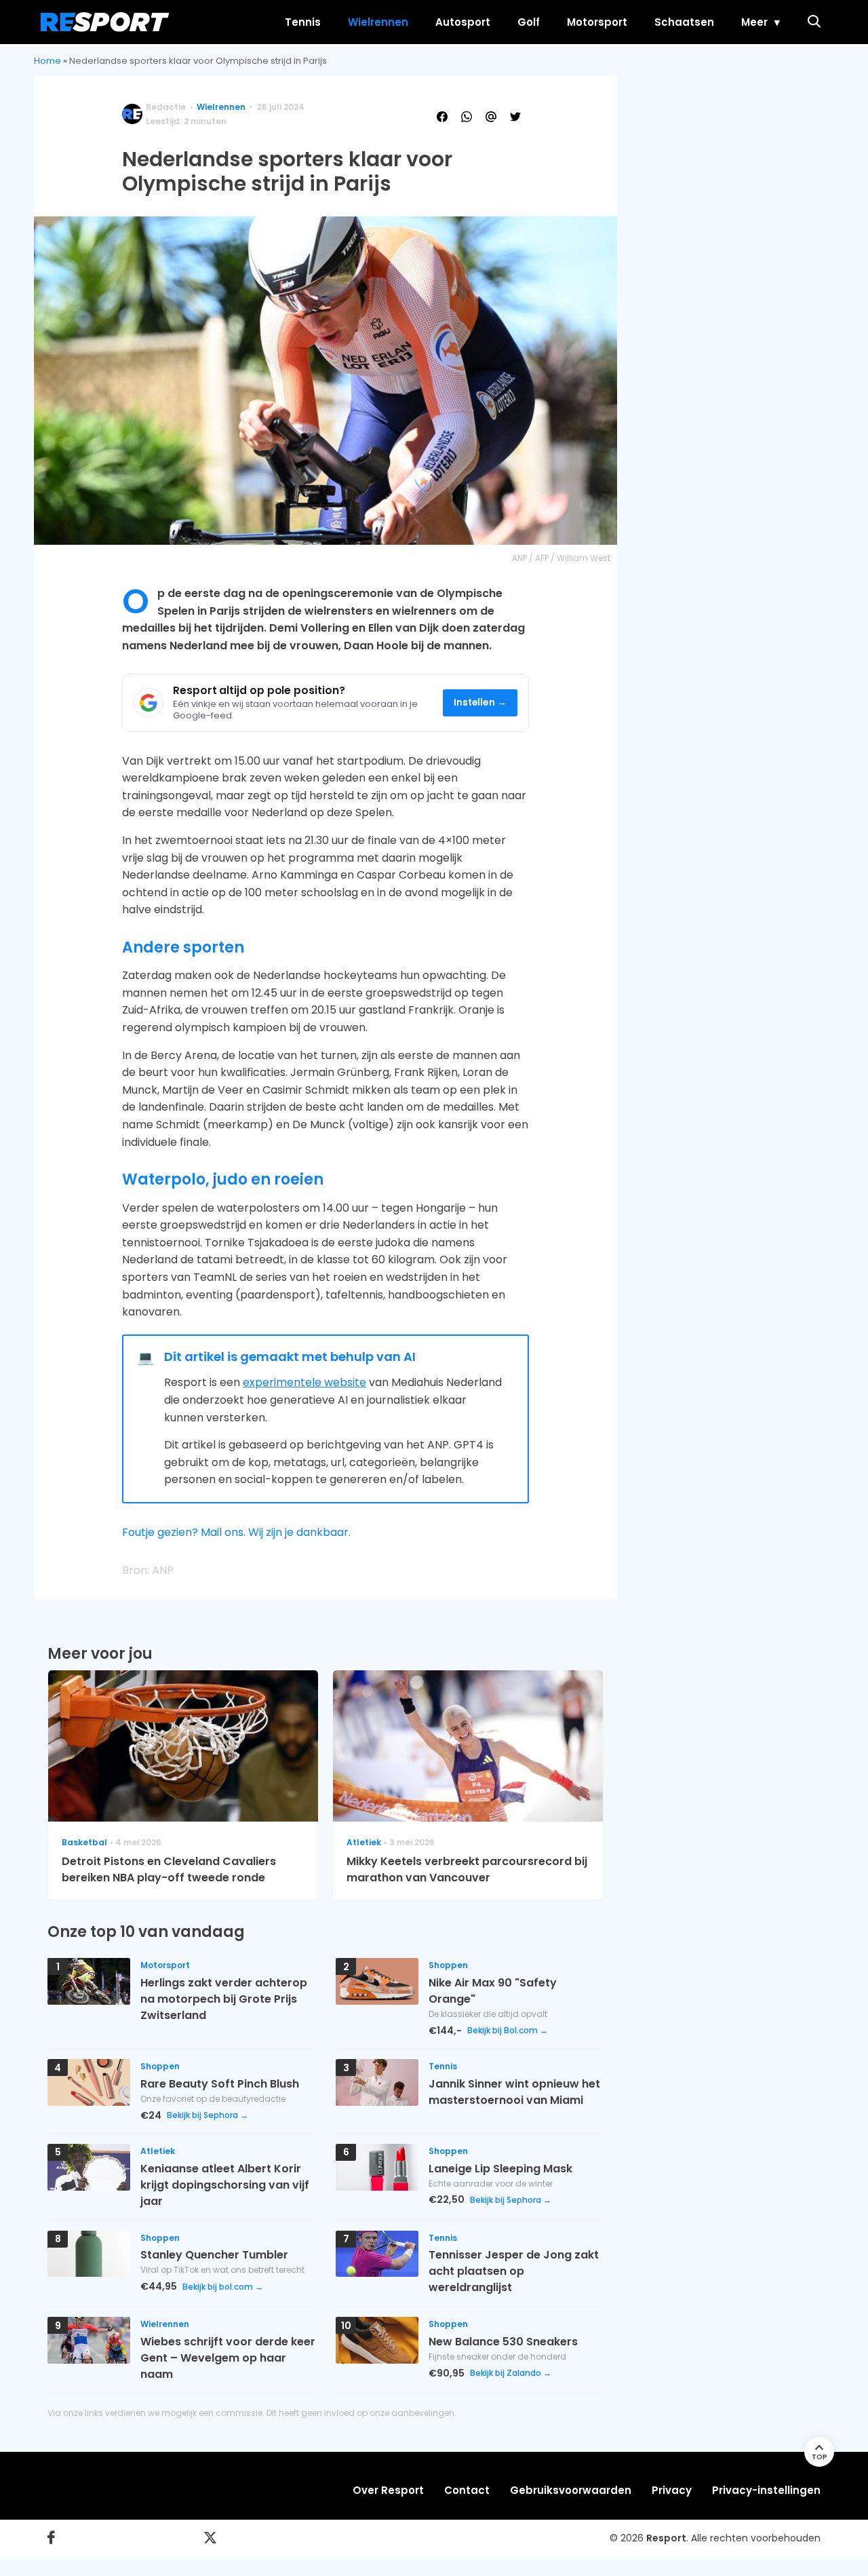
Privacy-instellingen (766, 2490)
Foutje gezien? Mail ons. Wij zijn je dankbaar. (236, 1532)
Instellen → (480, 703)
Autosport (463, 22)
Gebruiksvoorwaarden (571, 2490)
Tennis (303, 22)
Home (47, 61)
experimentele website (304, 1382)
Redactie (166, 107)
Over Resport (388, 2490)
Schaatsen (684, 22)
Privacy (672, 2490)
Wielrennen (378, 22)
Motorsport (597, 22)
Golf (529, 22)
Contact (467, 2490)
